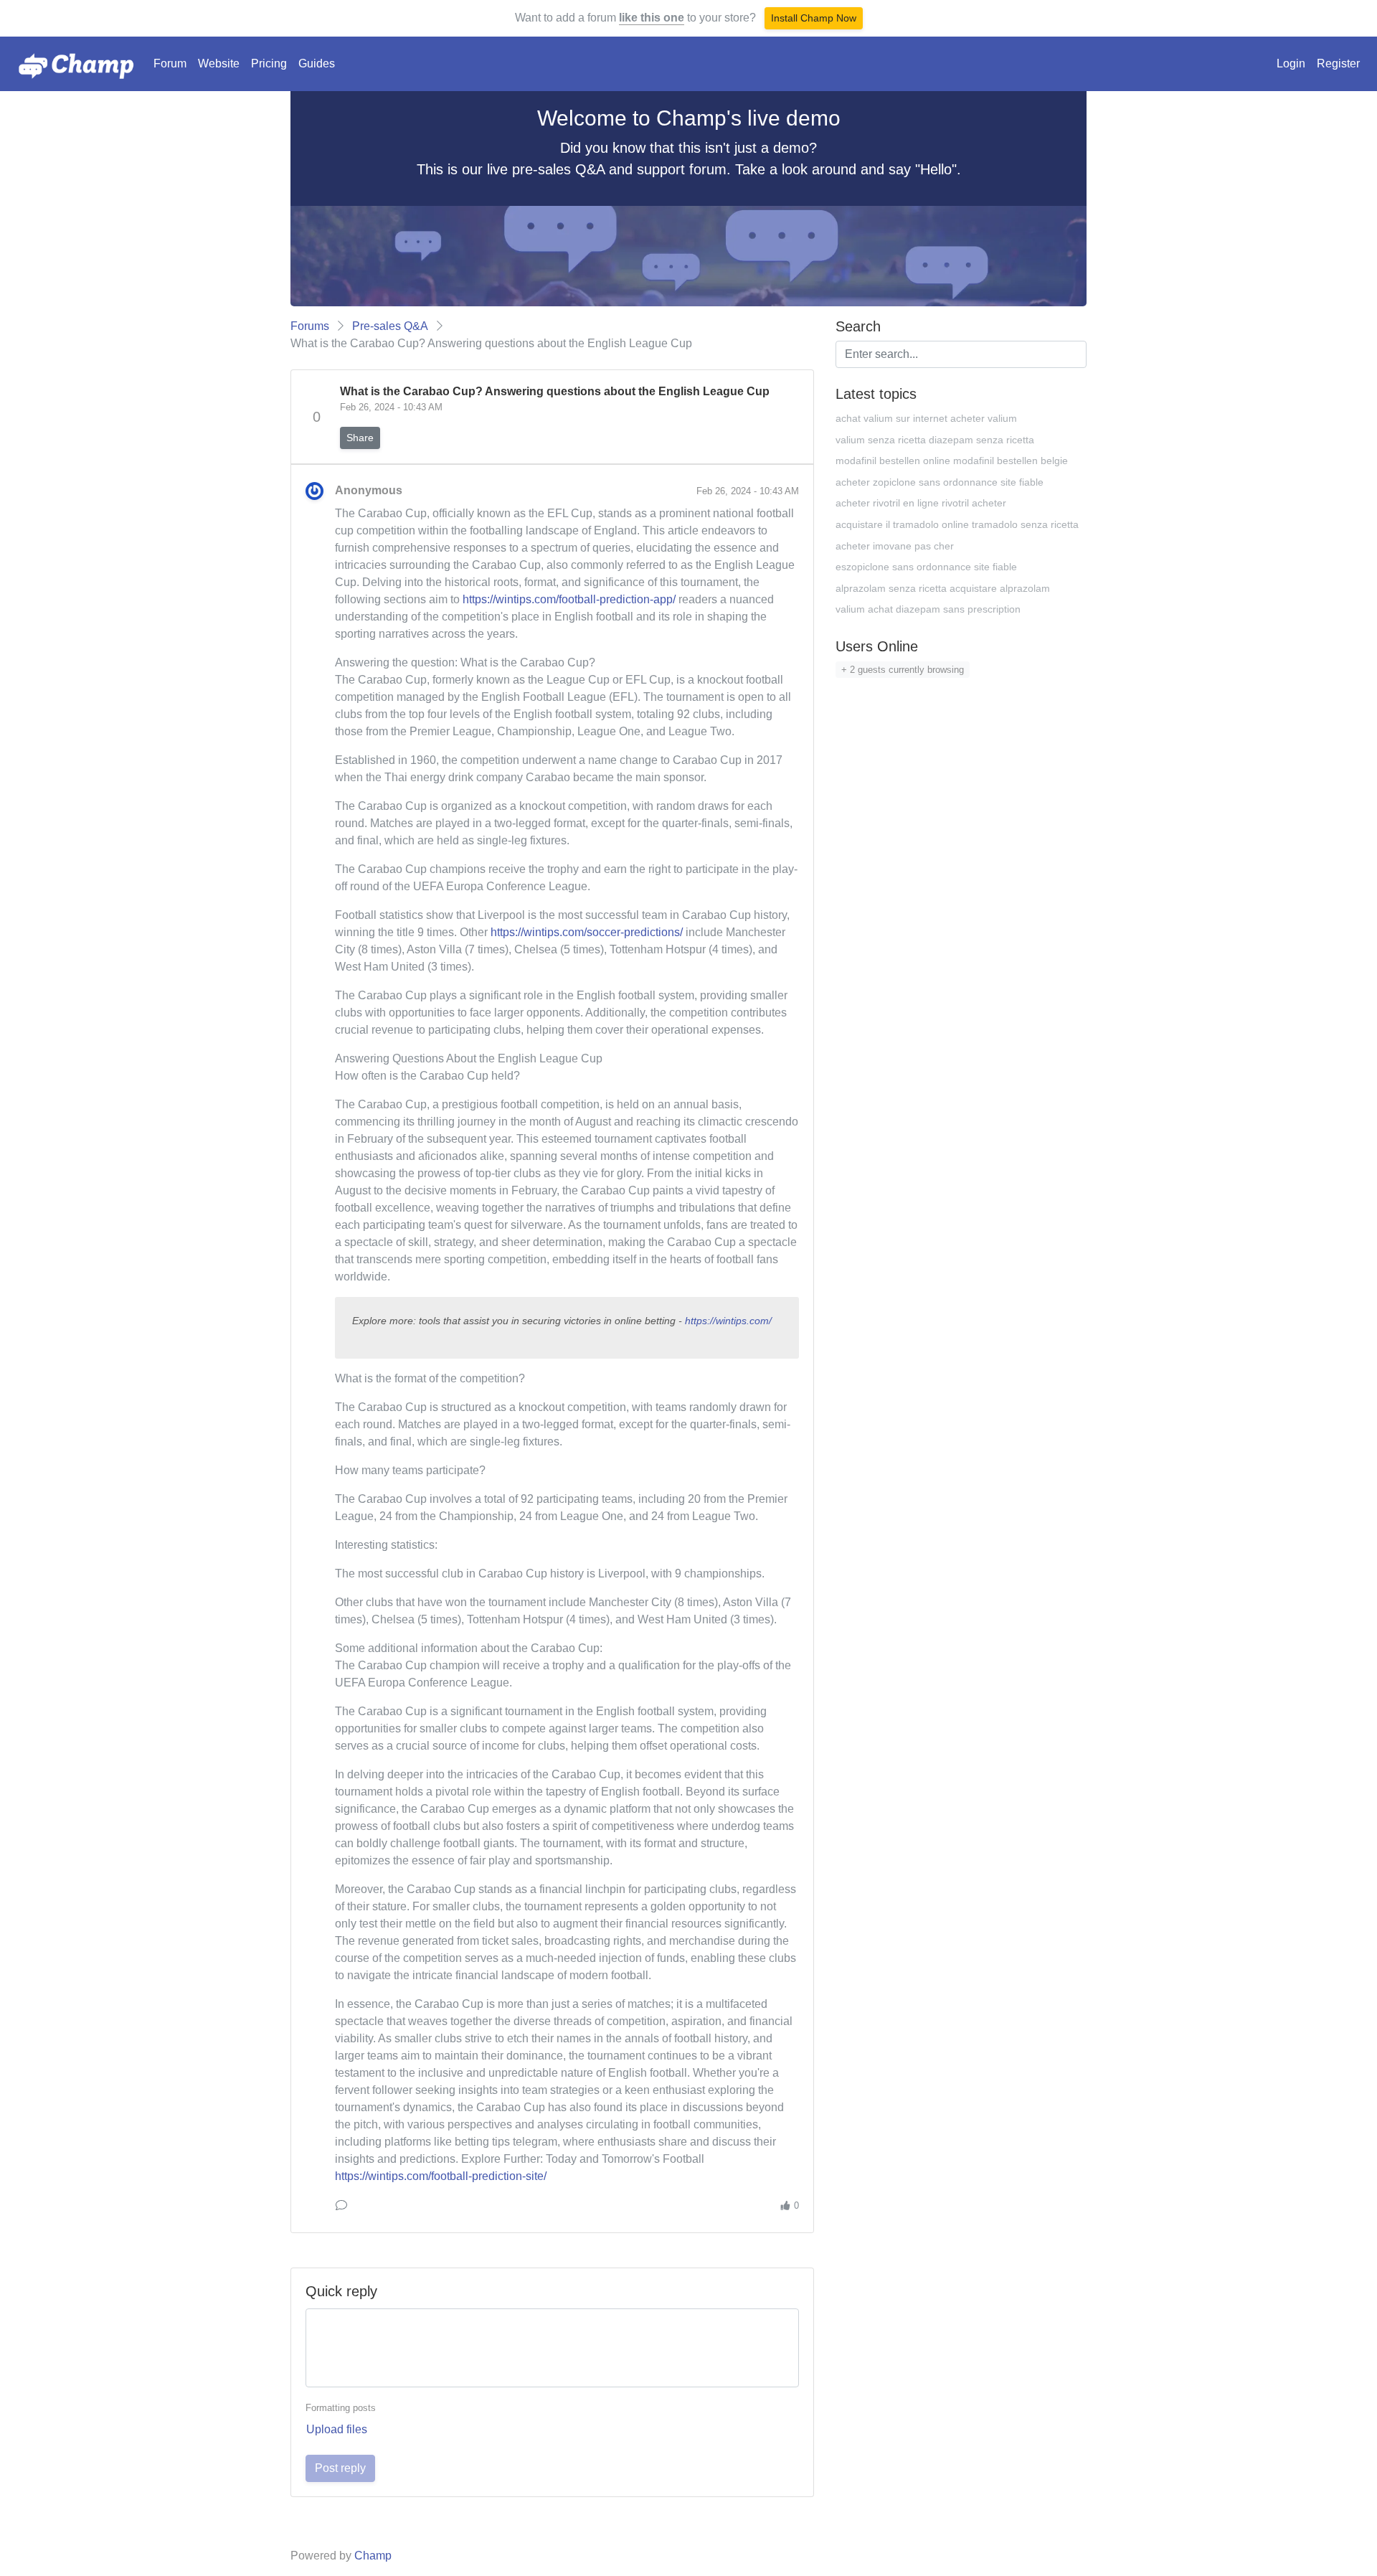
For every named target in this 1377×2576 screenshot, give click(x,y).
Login (1291, 63)
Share (360, 438)
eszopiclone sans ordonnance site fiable (926, 567)
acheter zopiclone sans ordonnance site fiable (940, 482)
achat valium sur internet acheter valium (926, 418)
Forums (310, 326)
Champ (373, 2556)
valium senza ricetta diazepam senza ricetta (935, 440)
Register (1338, 63)
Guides (317, 63)
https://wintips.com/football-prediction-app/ (569, 599)
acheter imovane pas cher (895, 546)
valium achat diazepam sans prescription (928, 609)
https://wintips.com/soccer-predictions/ (587, 932)
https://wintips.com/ (728, 1321)
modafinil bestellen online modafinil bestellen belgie (952, 461)
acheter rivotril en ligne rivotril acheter (921, 503)
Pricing (269, 63)
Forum (170, 63)
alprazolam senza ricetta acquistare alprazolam (943, 588)
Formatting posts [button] (341, 2408)
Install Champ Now (814, 18)
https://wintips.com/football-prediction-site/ (441, 2176)
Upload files (337, 2429)
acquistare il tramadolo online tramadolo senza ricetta (957, 524)
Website (219, 63)
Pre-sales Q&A (390, 326)
